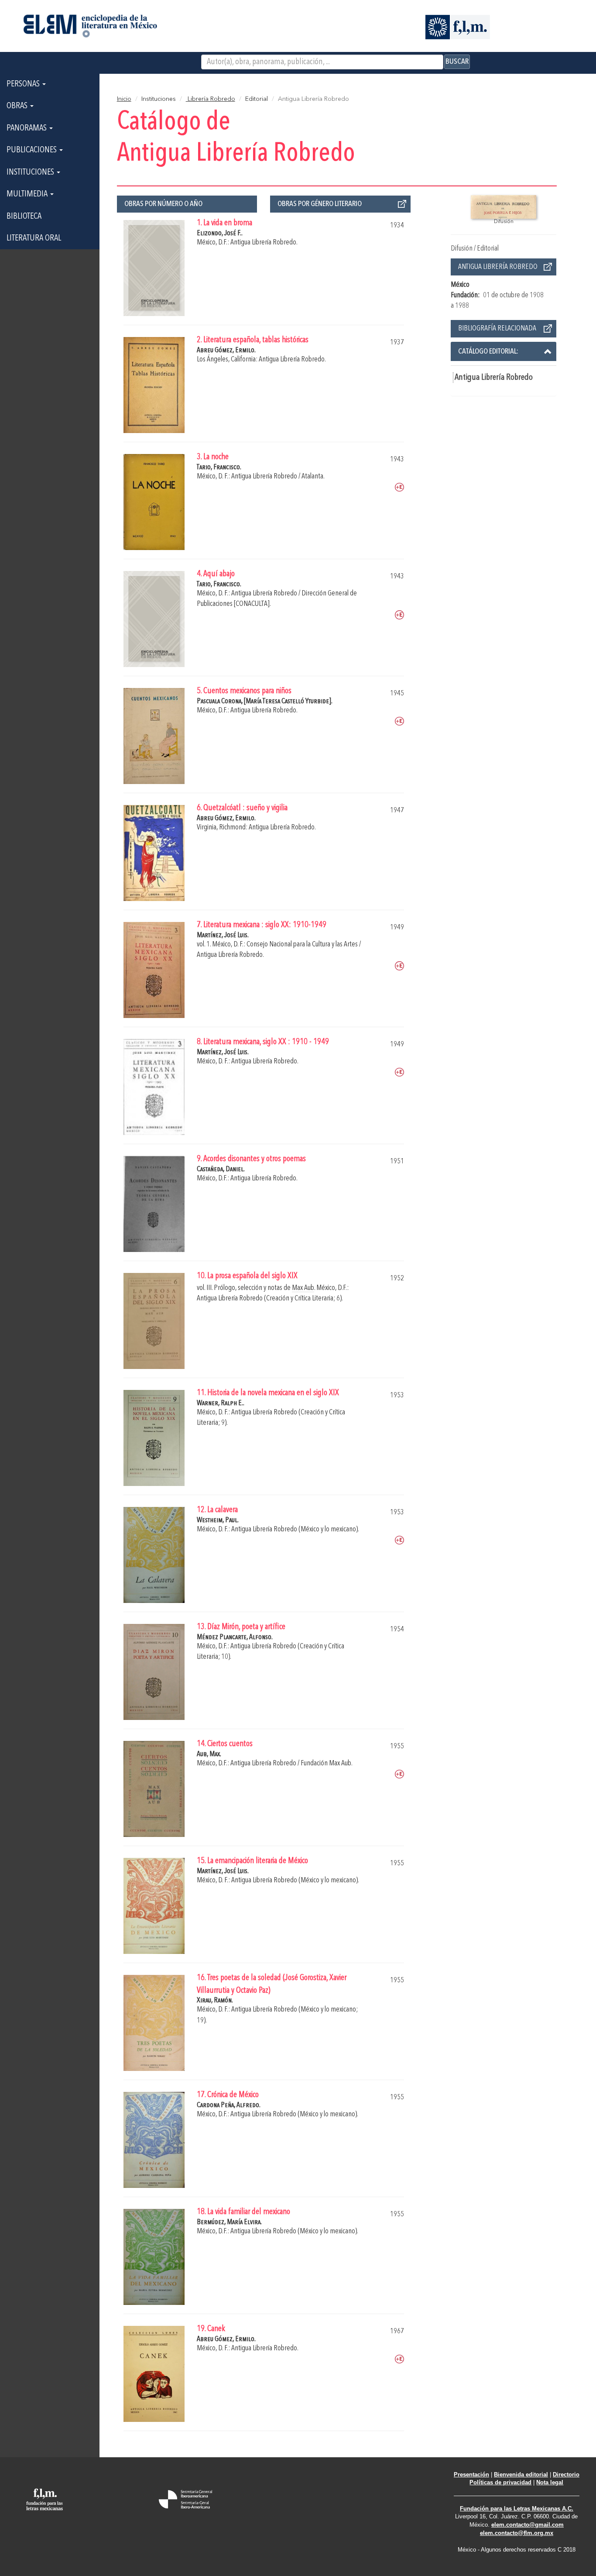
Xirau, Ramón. (215, 2000)
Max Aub (303, 1288)
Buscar (457, 62)
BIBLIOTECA (24, 217)
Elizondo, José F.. (220, 233)
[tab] (504, 351)
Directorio (566, 2475)
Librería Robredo (211, 99)
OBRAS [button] (18, 106)
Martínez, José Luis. (223, 935)
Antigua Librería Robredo (494, 378)
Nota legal (550, 2482)
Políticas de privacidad (500, 2482)
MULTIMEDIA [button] (28, 194)
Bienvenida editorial (521, 2475)
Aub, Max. (209, 1754)
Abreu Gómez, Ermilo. (226, 350)
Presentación (471, 2475)
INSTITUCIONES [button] (31, 172)
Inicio (124, 99)
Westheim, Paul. (218, 1520)
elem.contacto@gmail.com (527, 2525)
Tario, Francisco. (219, 467)
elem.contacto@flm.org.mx (517, 2533)
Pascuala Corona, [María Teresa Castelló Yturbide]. (265, 701)
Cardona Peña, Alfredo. (229, 2105)
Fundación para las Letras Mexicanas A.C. (517, 2509)
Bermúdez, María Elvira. (229, 2222)
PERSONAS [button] (24, 84)
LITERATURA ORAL (34, 238)
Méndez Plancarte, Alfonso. (235, 1637)
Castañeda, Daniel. (221, 1169)
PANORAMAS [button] (27, 128)
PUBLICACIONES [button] (33, 150)
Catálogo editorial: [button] (488, 351)
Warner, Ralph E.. (221, 1403)
